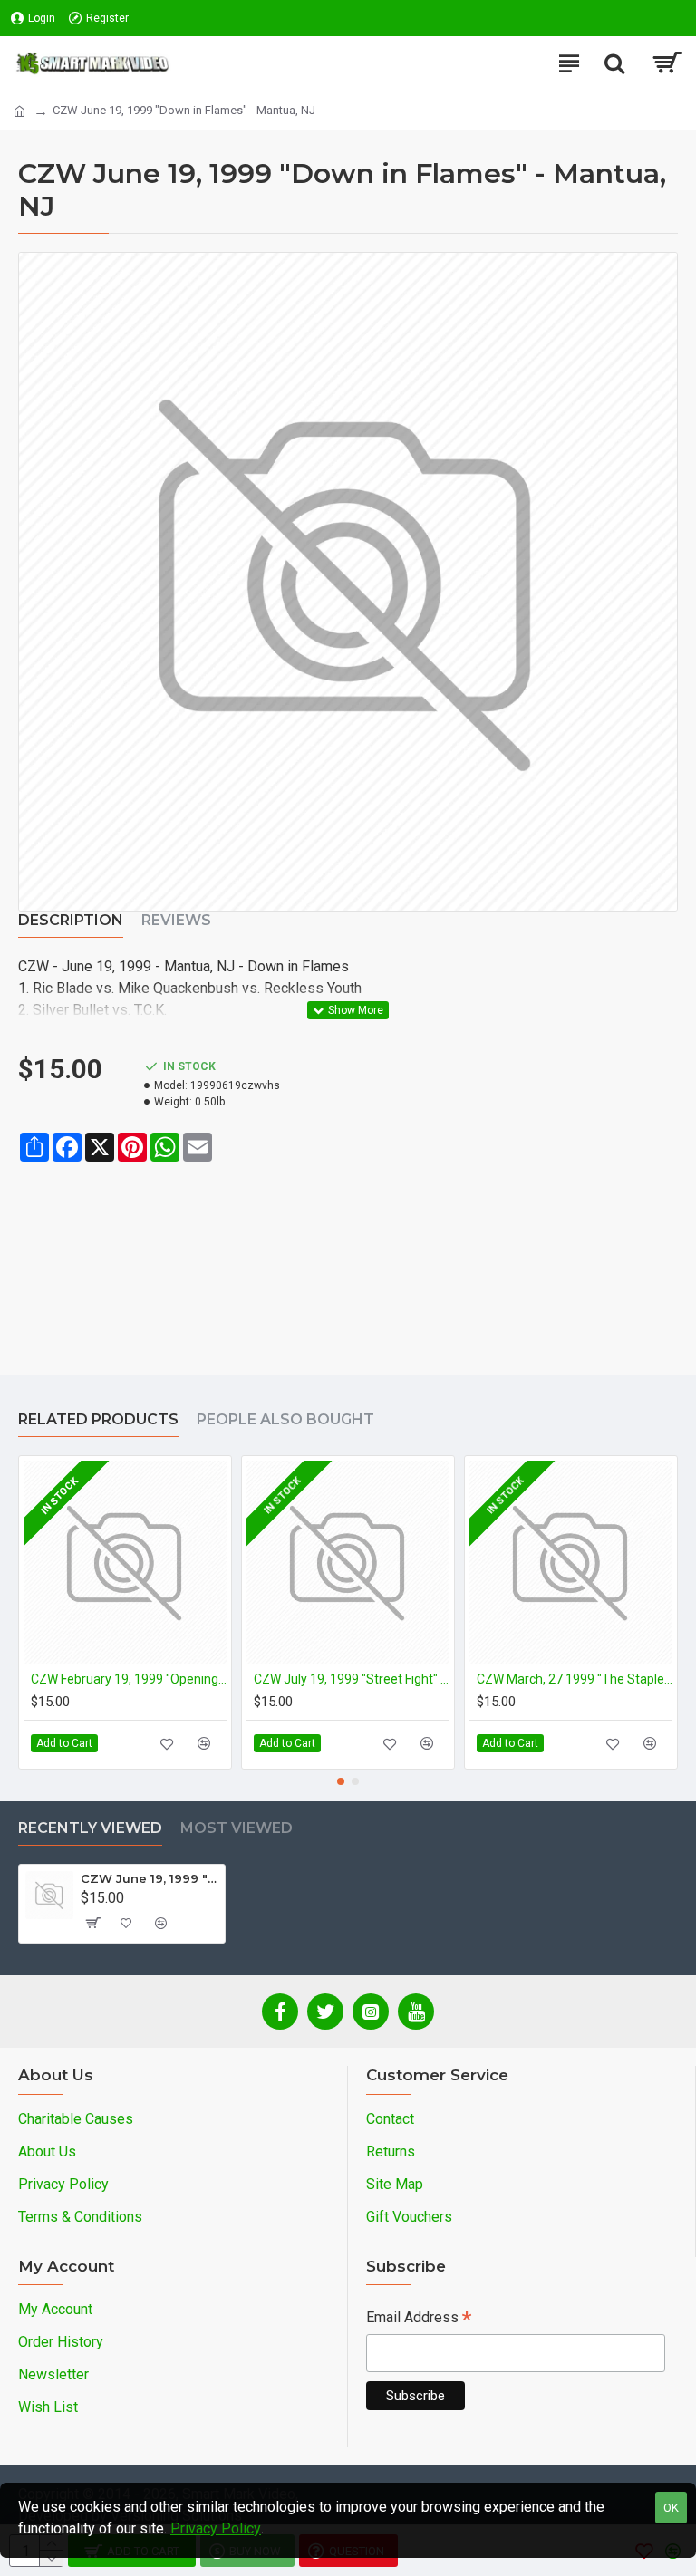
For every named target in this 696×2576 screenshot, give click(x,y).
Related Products (98, 1419)
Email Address (419, 2319)
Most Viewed (237, 1828)
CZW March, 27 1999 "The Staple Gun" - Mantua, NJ (575, 1679)
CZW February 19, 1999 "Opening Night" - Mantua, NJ (129, 1679)
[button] (341, 1781)
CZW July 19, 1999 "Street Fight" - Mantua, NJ (352, 1679)
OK (671, 2508)
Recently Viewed (90, 1828)
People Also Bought (285, 1419)
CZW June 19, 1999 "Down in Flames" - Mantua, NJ (150, 1878)
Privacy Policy (216, 2528)
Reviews (176, 920)
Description (71, 920)
